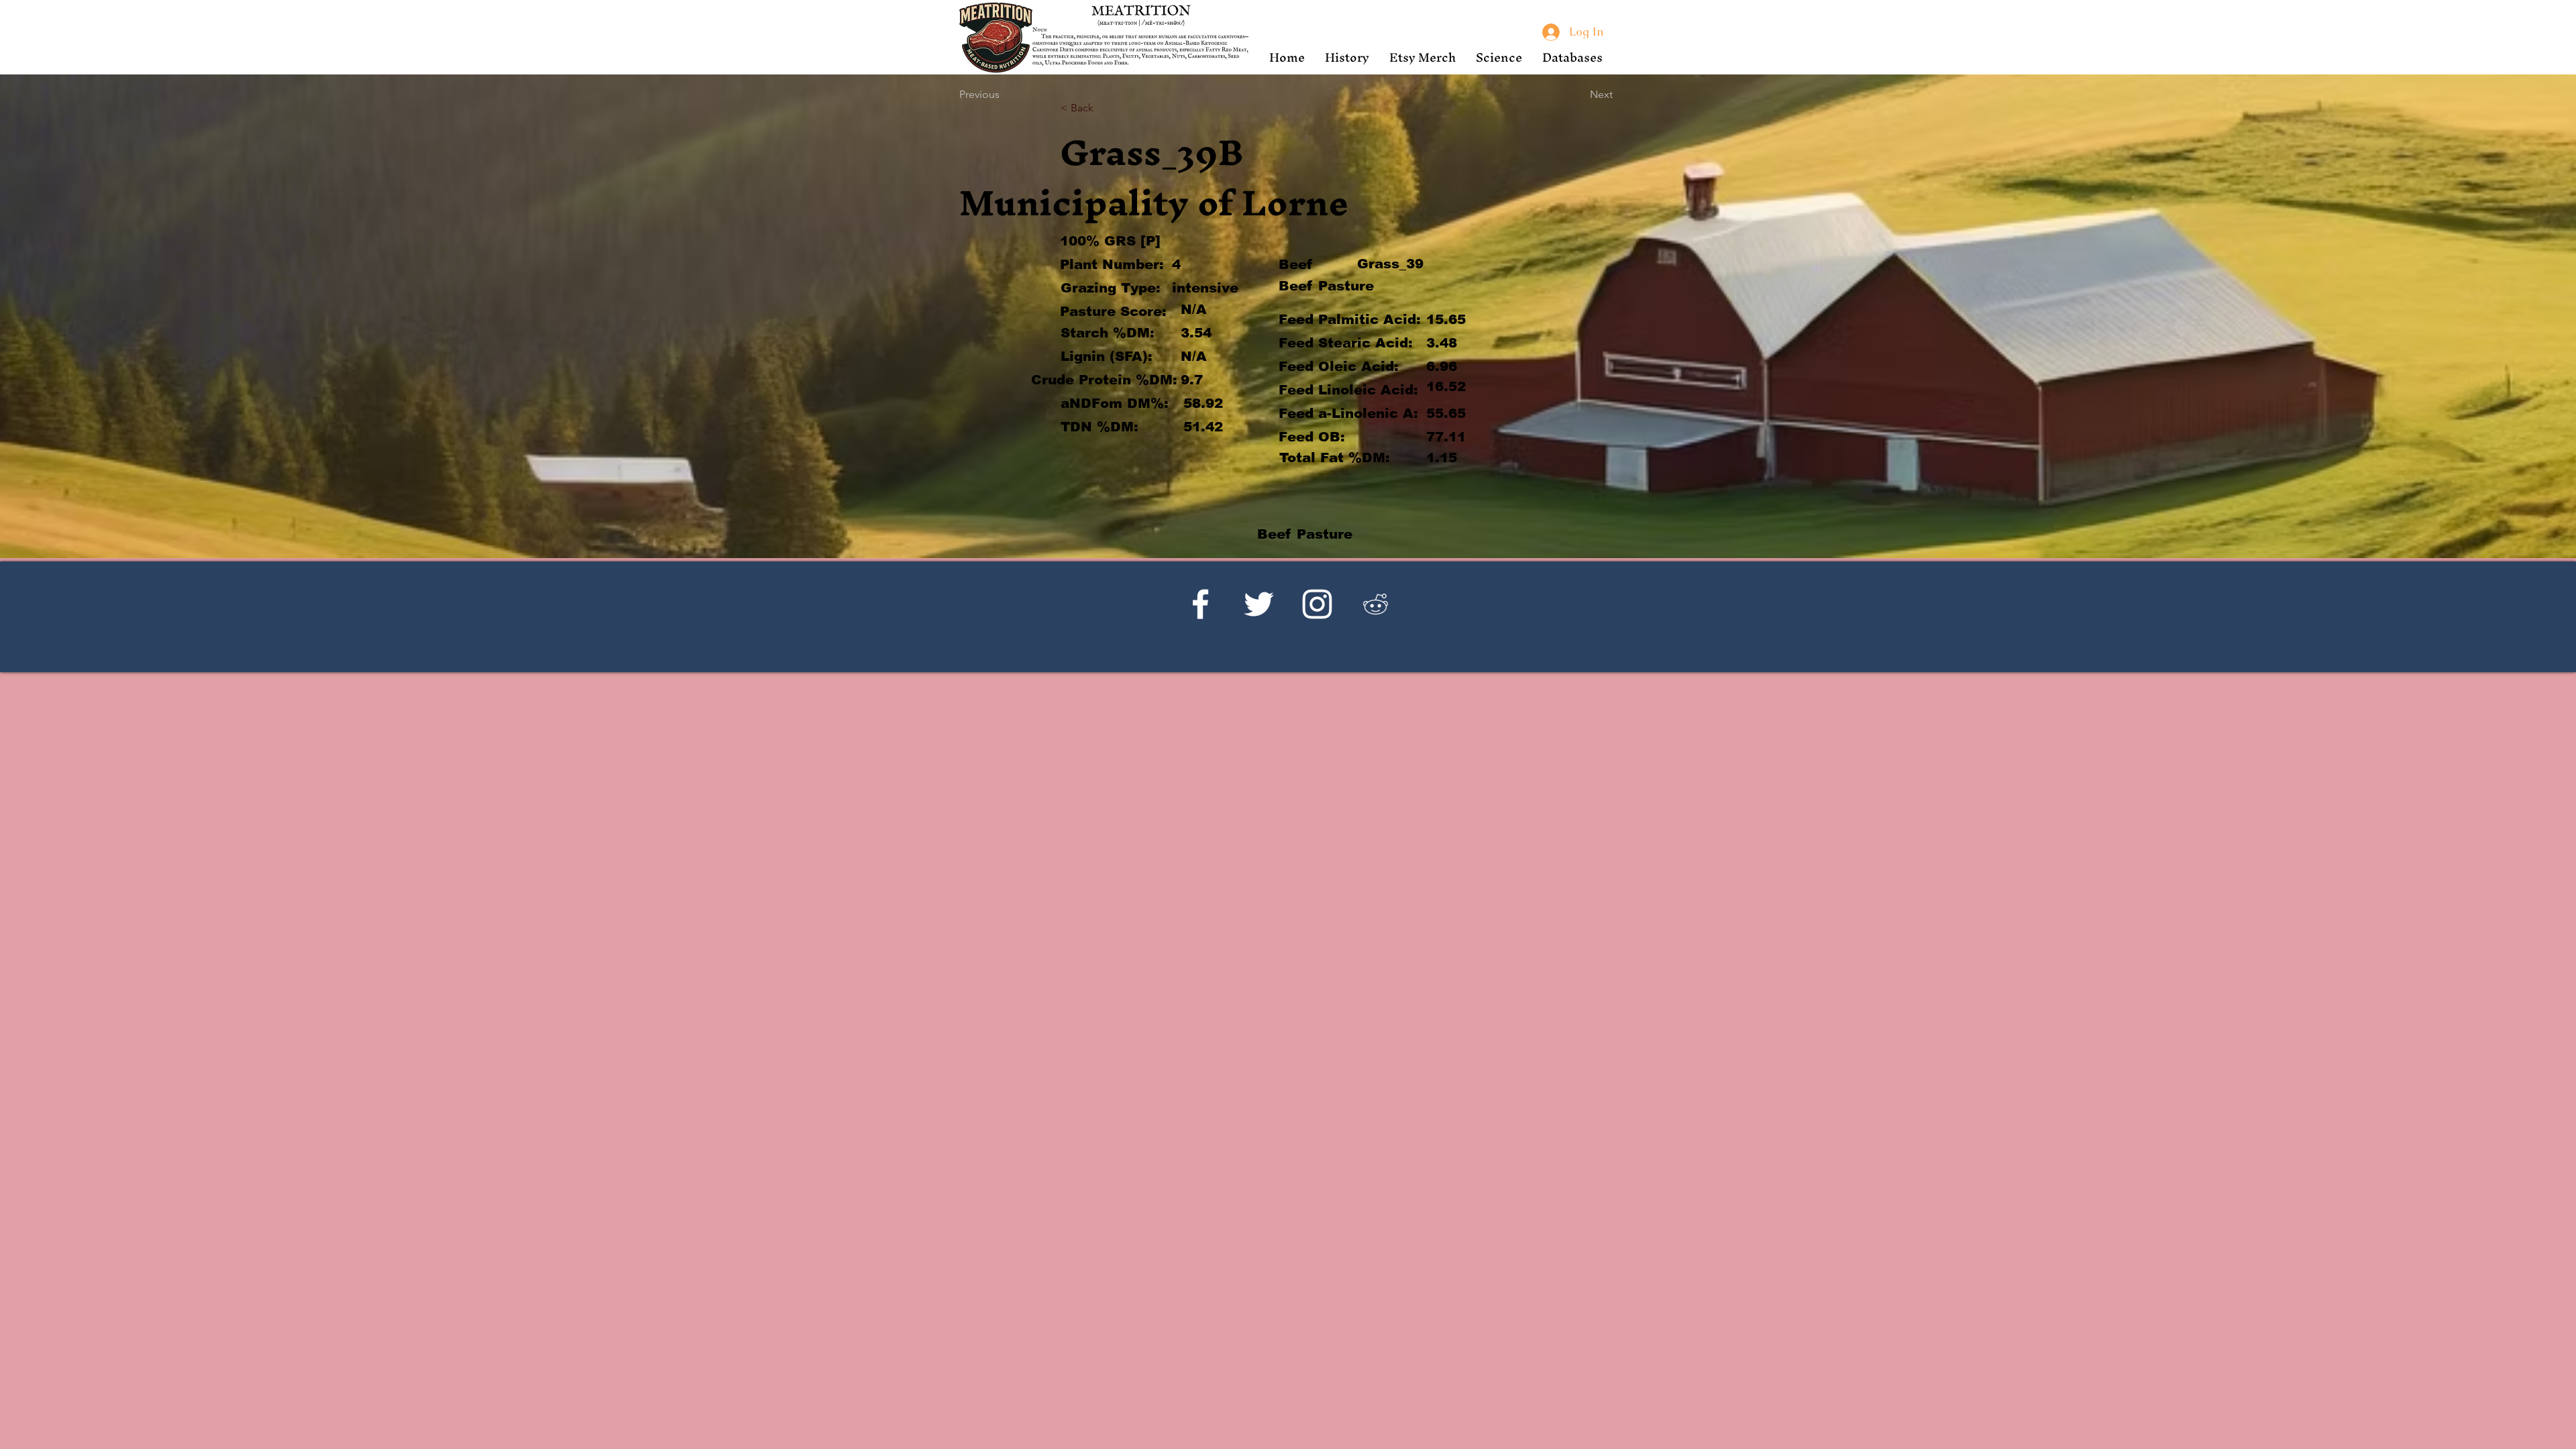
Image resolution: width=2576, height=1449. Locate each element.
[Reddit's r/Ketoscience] (1376, 604)
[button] (1347, 57)
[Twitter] (1259, 604)
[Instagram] (1317, 604)
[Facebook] (1200, 604)
